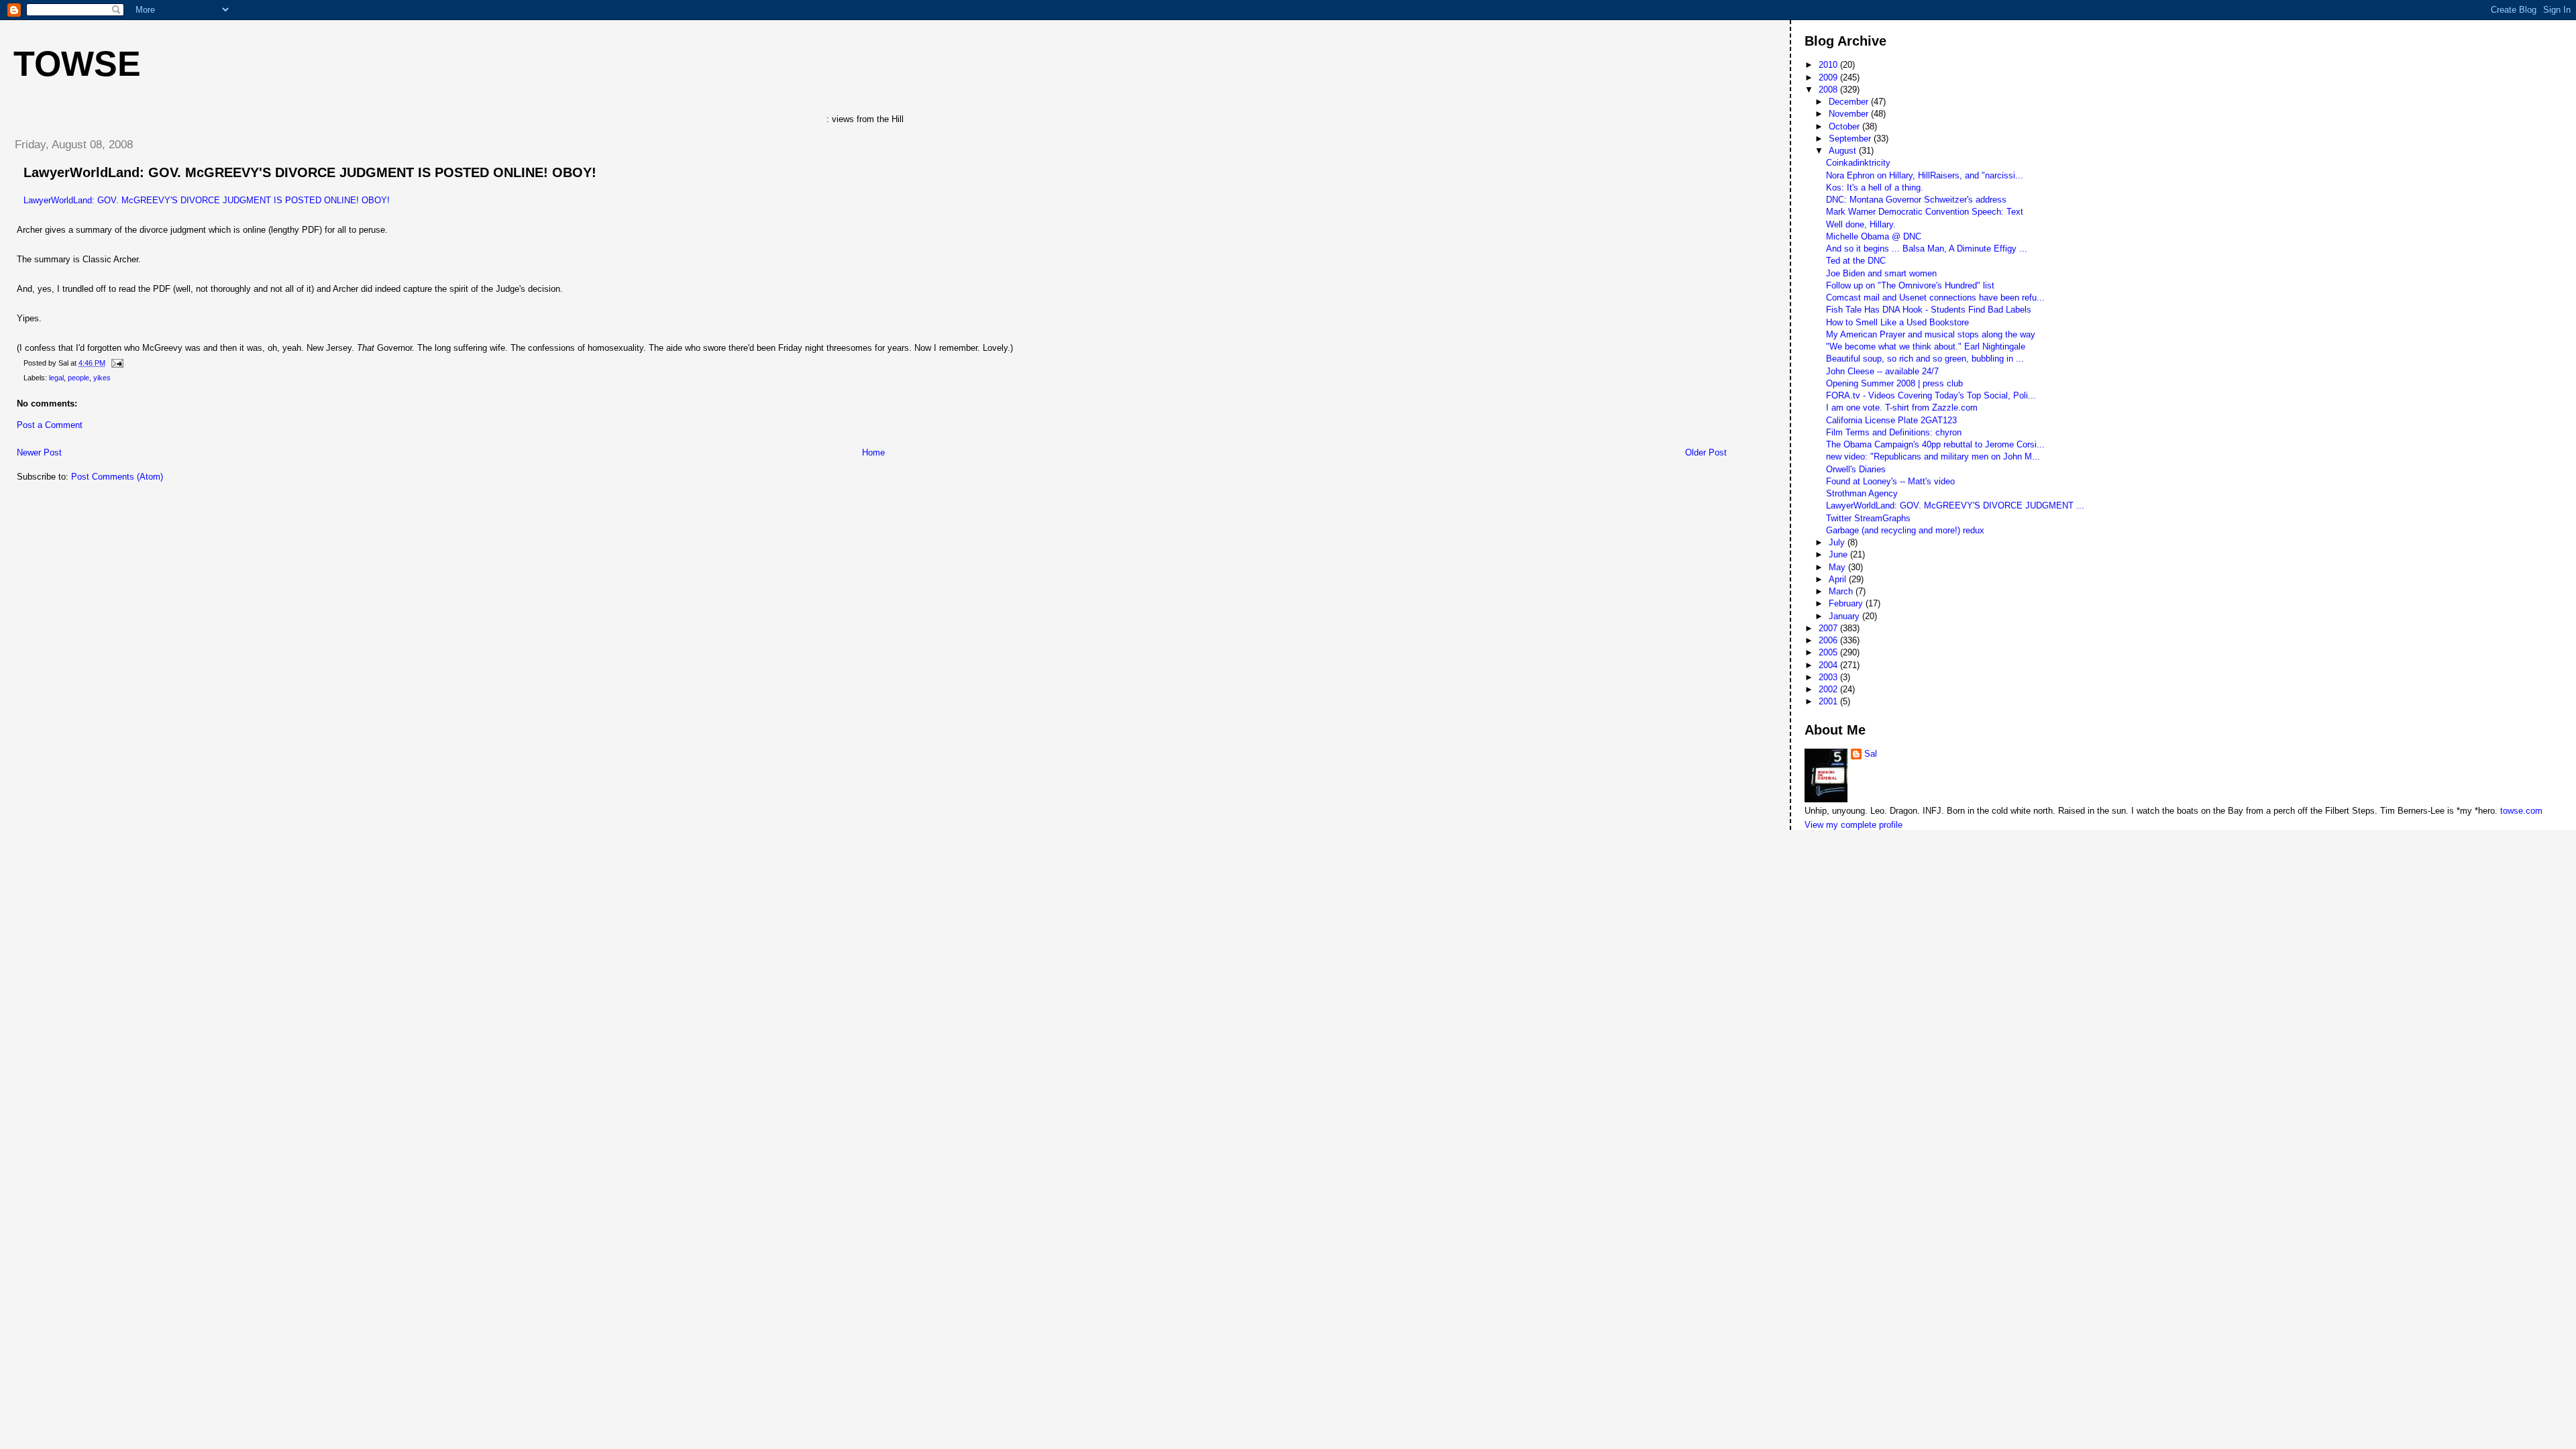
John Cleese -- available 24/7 (1882, 371)
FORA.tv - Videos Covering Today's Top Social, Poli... (1931, 395)
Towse (77, 64)
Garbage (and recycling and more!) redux (1905, 530)
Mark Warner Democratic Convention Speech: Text (1925, 212)
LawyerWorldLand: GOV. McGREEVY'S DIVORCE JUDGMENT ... (1955, 505)
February (1847, 603)
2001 (1829, 701)
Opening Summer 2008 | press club (1894, 383)
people (78, 378)
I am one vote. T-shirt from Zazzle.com (1902, 408)
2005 (1829, 652)
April (1839, 579)
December (1850, 102)
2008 (1829, 90)
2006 (1829, 640)
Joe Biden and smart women (1881, 273)
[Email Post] (115, 363)
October (1845, 126)
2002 (1829, 689)
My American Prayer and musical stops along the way (1931, 334)
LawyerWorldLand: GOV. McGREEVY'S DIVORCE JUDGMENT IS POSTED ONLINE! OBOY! (310, 172)
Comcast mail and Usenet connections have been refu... (1935, 298)
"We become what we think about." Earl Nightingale (1926, 346)
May (1838, 567)
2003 (1829, 677)
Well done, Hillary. (1861, 224)
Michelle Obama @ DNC (1874, 236)
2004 (1829, 665)
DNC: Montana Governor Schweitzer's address (1916, 200)
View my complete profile (1854, 825)
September (1851, 139)
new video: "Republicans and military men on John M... (1933, 457)
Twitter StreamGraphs (1868, 518)
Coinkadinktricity (1858, 163)
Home (873, 452)
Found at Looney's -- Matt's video (1890, 481)
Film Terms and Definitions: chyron (1894, 432)
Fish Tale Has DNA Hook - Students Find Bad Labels (1929, 310)
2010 (1829, 65)
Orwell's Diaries (1856, 469)
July (1838, 542)
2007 (1829, 628)
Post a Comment (50, 425)
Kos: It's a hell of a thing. (1875, 187)
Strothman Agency (1862, 493)
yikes (102, 378)
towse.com (2521, 811)
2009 (1829, 77)
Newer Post (39, 452)
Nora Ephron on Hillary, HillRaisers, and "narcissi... (1925, 175)
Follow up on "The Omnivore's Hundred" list (1910, 285)
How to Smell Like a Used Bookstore (1897, 322)
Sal (1871, 754)
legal (56, 378)
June (1839, 554)
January (1845, 616)
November (1850, 114)
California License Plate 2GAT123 (1891, 420)
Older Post (1706, 452)
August (1844, 151)
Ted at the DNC (1856, 261)
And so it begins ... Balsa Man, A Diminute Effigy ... (1927, 249)
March (1842, 591)
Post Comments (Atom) (117, 477)
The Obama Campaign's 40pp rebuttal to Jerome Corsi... (1935, 444)
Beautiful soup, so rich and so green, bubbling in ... (1925, 359)
